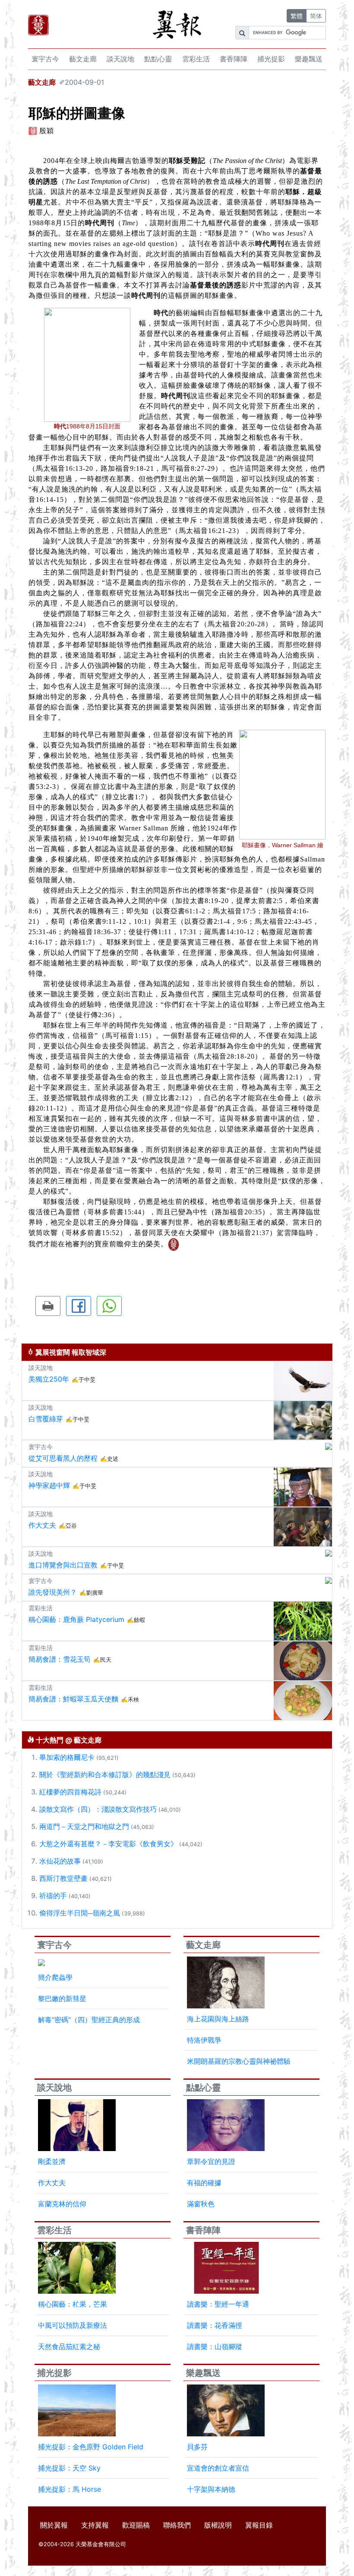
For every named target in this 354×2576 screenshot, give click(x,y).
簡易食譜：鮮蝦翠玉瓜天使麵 (73, 1699)
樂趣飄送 (309, 59)
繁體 (297, 16)
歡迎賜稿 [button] (136, 2525)
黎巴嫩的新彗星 (62, 1998)
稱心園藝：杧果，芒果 (73, 2304)
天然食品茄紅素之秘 (69, 2346)
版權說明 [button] (218, 2525)
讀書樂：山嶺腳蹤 (215, 2346)
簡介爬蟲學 (55, 1977)
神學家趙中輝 (49, 1485)
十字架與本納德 (211, 2489)
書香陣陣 (234, 59)
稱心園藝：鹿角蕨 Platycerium (76, 1619)
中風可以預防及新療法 (73, 2325)
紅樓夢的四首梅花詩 (70, 1792)
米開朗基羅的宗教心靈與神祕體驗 (239, 2061)
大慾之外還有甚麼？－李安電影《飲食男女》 (108, 1844)
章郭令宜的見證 (211, 2161)
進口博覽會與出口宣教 (63, 1565)
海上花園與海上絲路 (218, 2019)
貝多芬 (197, 2447)
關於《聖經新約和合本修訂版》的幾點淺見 (105, 1775)
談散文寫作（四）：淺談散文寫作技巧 (98, 1809)
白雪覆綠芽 (46, 1419)
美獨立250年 (49, 1379)
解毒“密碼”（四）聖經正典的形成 (89, 2020)
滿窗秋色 (201, 2204)
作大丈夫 (42, 1525)
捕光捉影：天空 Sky (69, 2468)
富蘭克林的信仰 (62, 2204)
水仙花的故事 (60, 1861)
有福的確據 (204, 2183)
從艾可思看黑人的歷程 (63, 1458)
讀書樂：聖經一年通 (218, 2304)
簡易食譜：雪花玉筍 (60, 1659)
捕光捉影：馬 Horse (70, 2489)
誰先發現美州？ (53, 1592)
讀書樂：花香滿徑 (215, 2325)
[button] (48, 1306)
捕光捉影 (271, 59)
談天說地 (120, 59)
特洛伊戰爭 (204, 2040)
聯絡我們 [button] (177, 2525)
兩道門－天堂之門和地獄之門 (84, 1826)
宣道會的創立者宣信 (218, 2468)
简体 (316, 16)
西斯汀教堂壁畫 (63, 1878)
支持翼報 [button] (95, 2525)
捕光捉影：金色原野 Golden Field (91, 2447)
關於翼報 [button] (54, 2525)
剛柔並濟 (52, 2161)
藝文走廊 (83, 59)
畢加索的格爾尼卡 (67, 1757)
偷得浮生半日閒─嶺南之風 (80, 1913)
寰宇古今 (45, 59)
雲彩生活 (196, 59)
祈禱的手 (53, 1896)
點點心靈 (158, 59)
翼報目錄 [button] (259, 2525)
